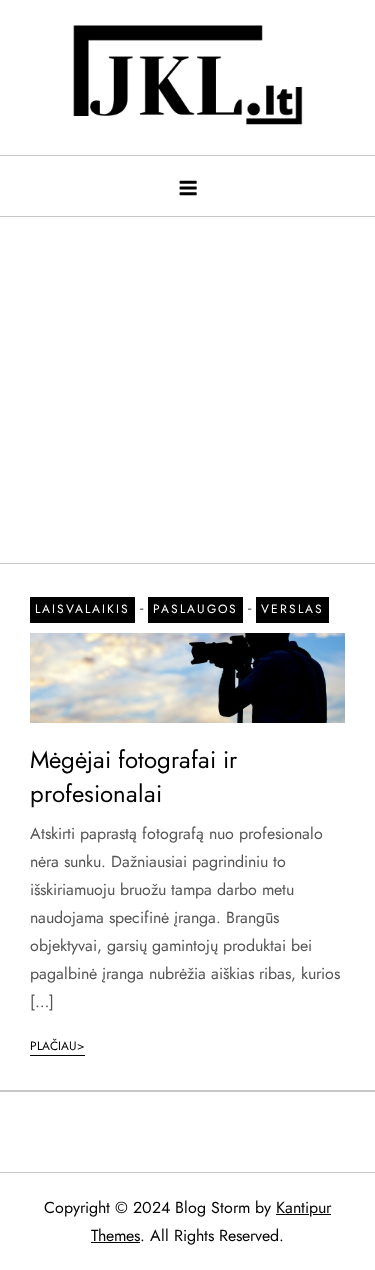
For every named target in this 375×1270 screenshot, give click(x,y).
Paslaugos (195, 609)
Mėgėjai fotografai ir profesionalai (133, 776)
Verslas (292, 609)
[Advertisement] (187, 380)
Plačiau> (57, 1046)
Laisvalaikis (82, 609)
